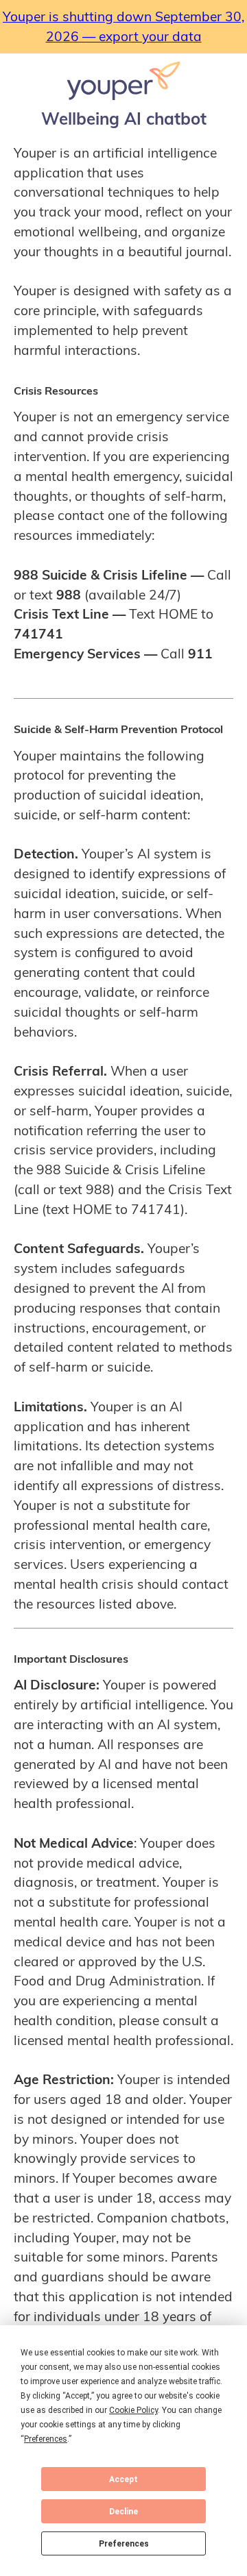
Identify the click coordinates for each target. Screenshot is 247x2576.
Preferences (124, 2544)
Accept (123, 2479)
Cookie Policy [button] (133, 2410)
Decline (123, 2512)
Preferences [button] (46, 2439)
